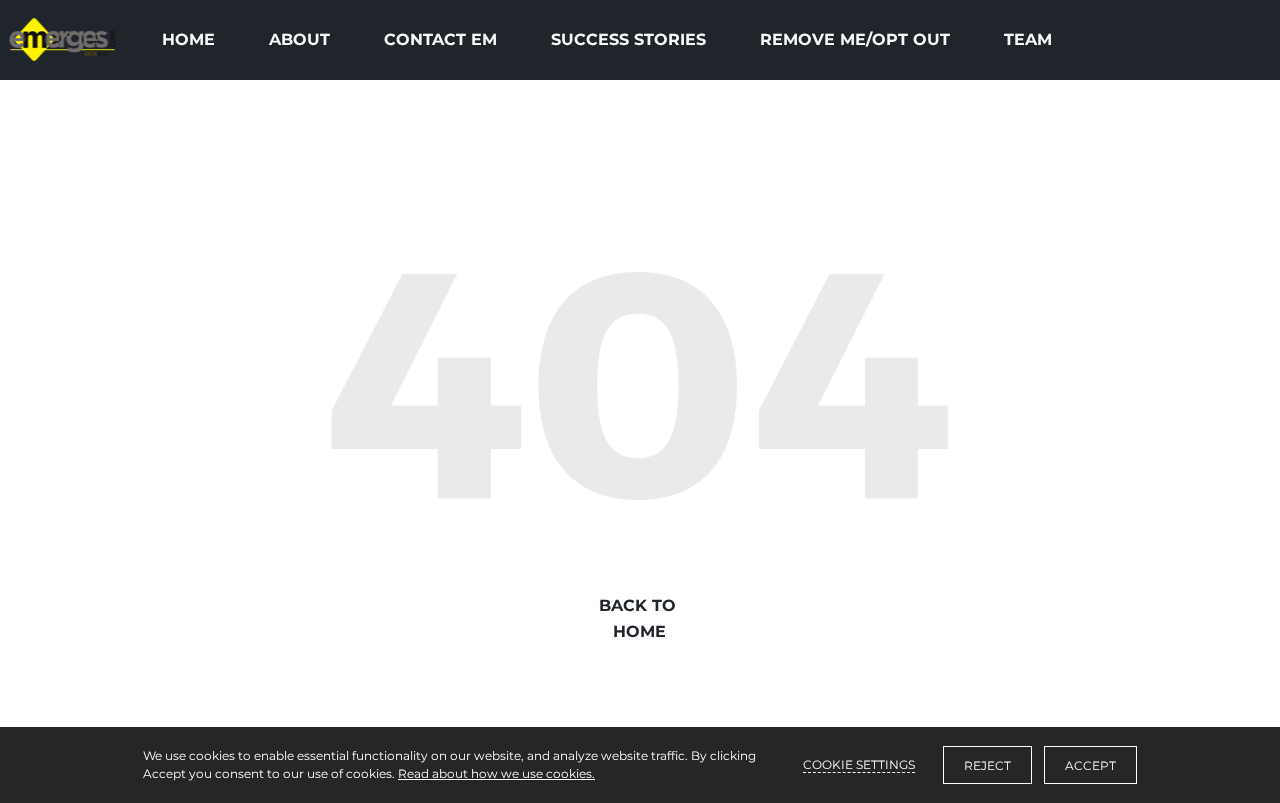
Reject (987, 765)
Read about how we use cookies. (496, 773)
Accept (1090, 765)
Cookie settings (859, 764)
